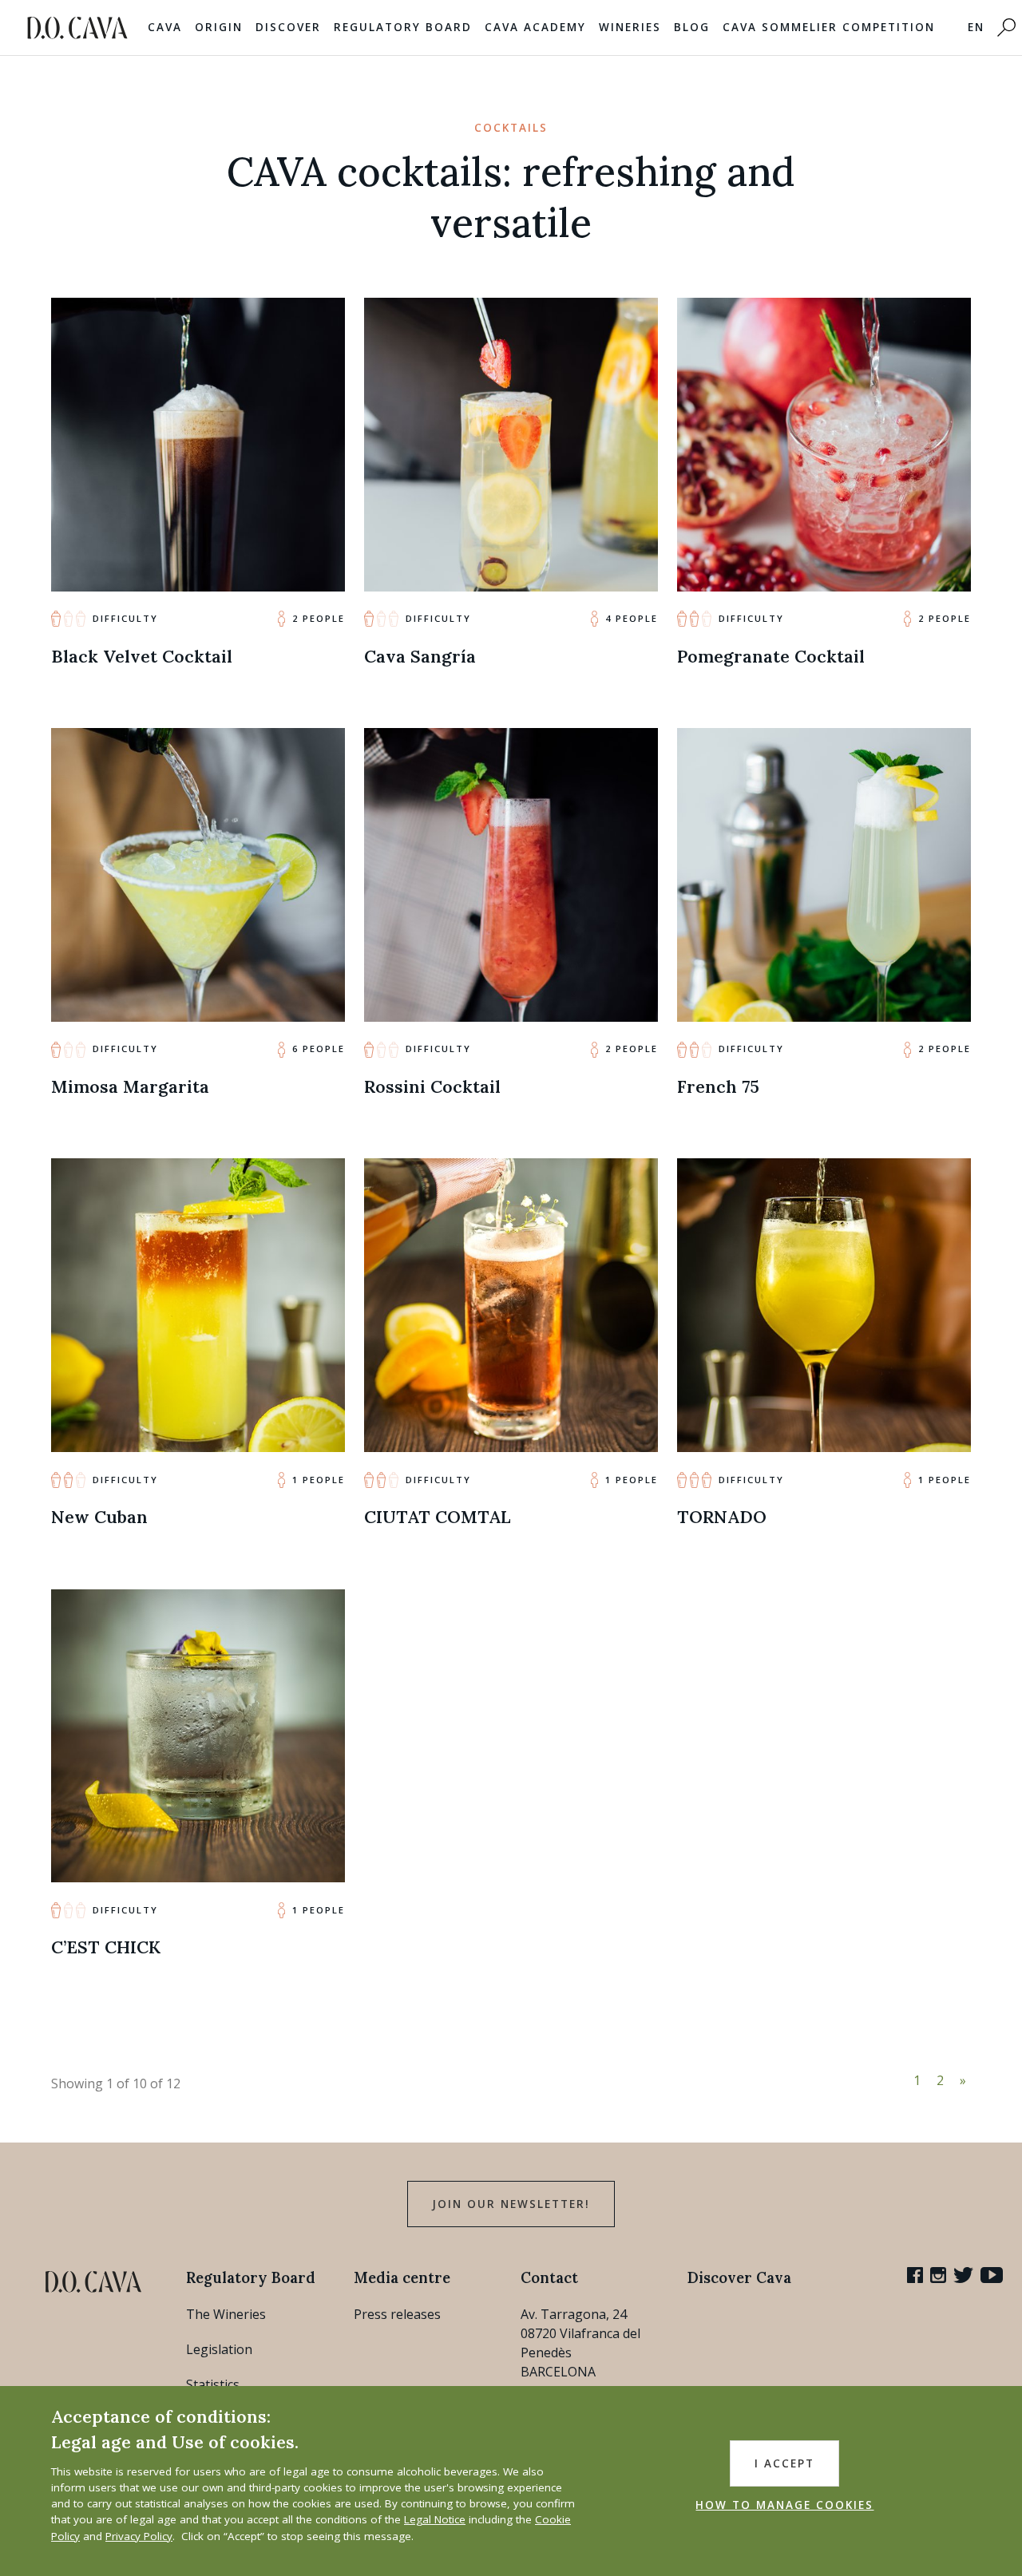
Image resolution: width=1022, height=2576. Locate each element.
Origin (219, 27)
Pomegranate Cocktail (771, 656)
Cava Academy (535, 27)
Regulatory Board (403, 27)
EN (976, 27)
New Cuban (99, 1517)
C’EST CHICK (106, 1947)
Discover (288, 27)
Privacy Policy (139, 2536)
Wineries (630, 27)
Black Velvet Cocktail (142, 656)
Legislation (219, 2349)
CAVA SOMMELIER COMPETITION (829, 27)
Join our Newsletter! (511, 2204)
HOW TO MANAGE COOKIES (784, 2505)
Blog (692, 27)
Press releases (397, 2314)
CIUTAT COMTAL (438, 1517)
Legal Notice (435, 2519)
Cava (165, 27)
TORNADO (722, 1517)
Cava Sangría (420, 656)
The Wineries (226, 2314)
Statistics (213, 2384)
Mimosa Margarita (130, 1086)
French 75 (718, 1086)
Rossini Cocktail (432, 1086)
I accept (784, 2463)
